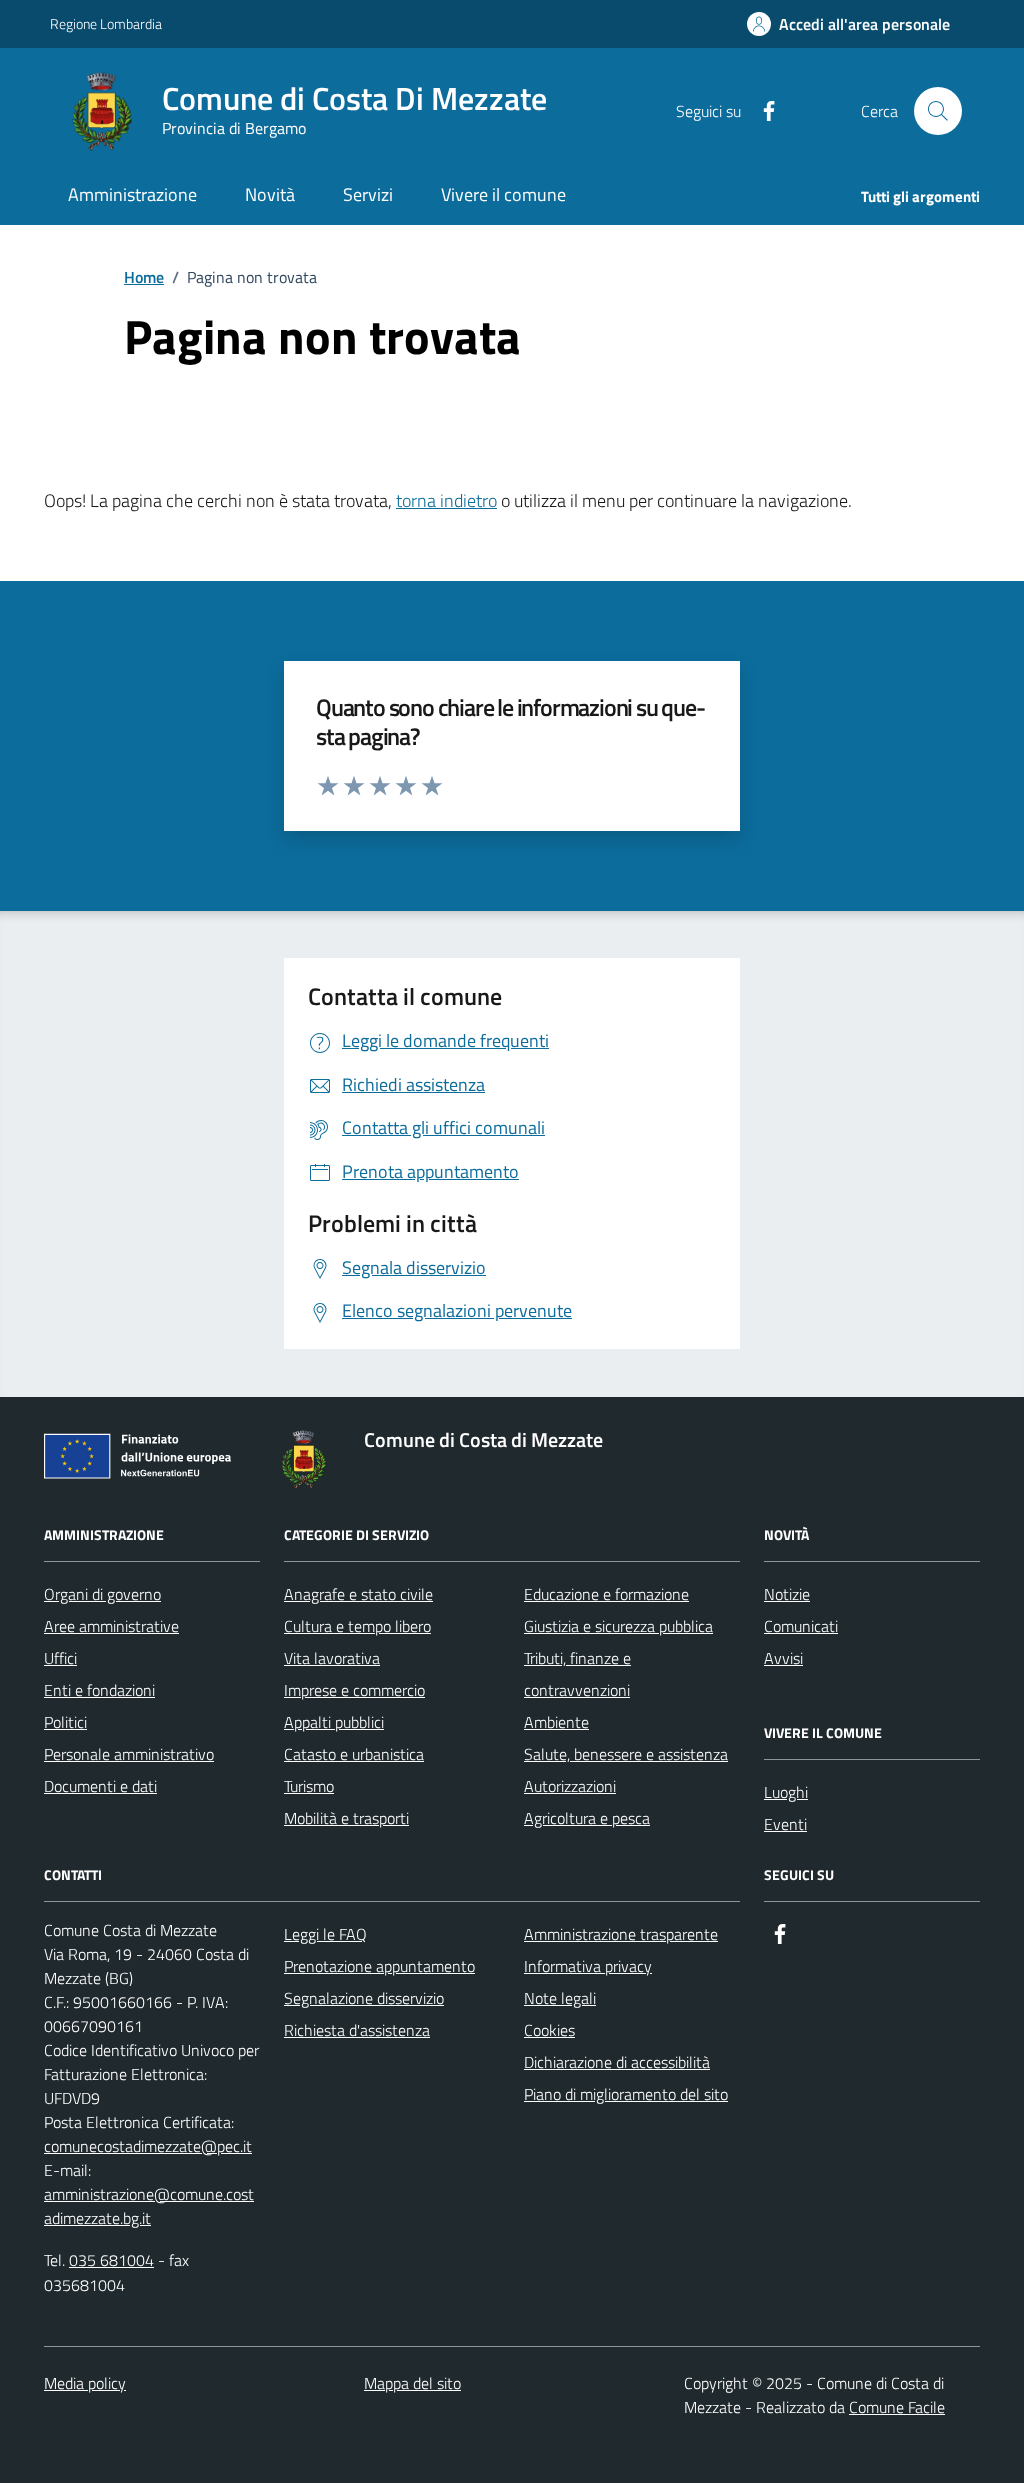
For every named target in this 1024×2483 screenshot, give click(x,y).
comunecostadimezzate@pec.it (148, 2146)
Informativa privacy (588, 1966)
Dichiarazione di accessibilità (617, 2062)
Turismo (309, 1786)
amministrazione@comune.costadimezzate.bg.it (149, 2206)
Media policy (85, 2383)
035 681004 (111, 2260)
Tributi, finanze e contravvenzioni (577, 1674)
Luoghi (786, 1792)
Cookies (549, 2030)
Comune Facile (897, 2407)
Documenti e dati (100, 1786)
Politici (65, 1722)
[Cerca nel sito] (938, 111)
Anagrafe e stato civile (358, 1594)
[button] (848, 24)
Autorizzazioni (570, 1786)
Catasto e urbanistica (354, 1754)
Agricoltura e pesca (587, 1818)
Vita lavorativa (332, 1658)
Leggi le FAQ (325, 1934)
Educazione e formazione (606, 1594)
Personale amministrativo (129, 1754)
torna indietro (446, 500)
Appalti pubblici (334, 1722)
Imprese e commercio (354, 1690)
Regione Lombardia (106, 23)
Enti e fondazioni (99, 1690)
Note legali (560, 1998)
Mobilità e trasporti (346, 1818)
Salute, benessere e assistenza (626, 1754)
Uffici (60, 1658)
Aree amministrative (111, 1626)
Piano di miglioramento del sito (626, 2094)
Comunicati (801, 1626)
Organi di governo (102, 1594)
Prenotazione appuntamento (379, 1966)
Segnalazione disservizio (364, 1998)
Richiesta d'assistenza (357, 2030)
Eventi (785, 1824)
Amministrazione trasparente (621, 1934)
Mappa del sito (412, 2383)
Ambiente (556, 1722)
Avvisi (783, 1658)
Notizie (787, 1594)
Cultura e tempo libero (357, 1626)
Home (144, 277)
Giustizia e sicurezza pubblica (618, 1626)
